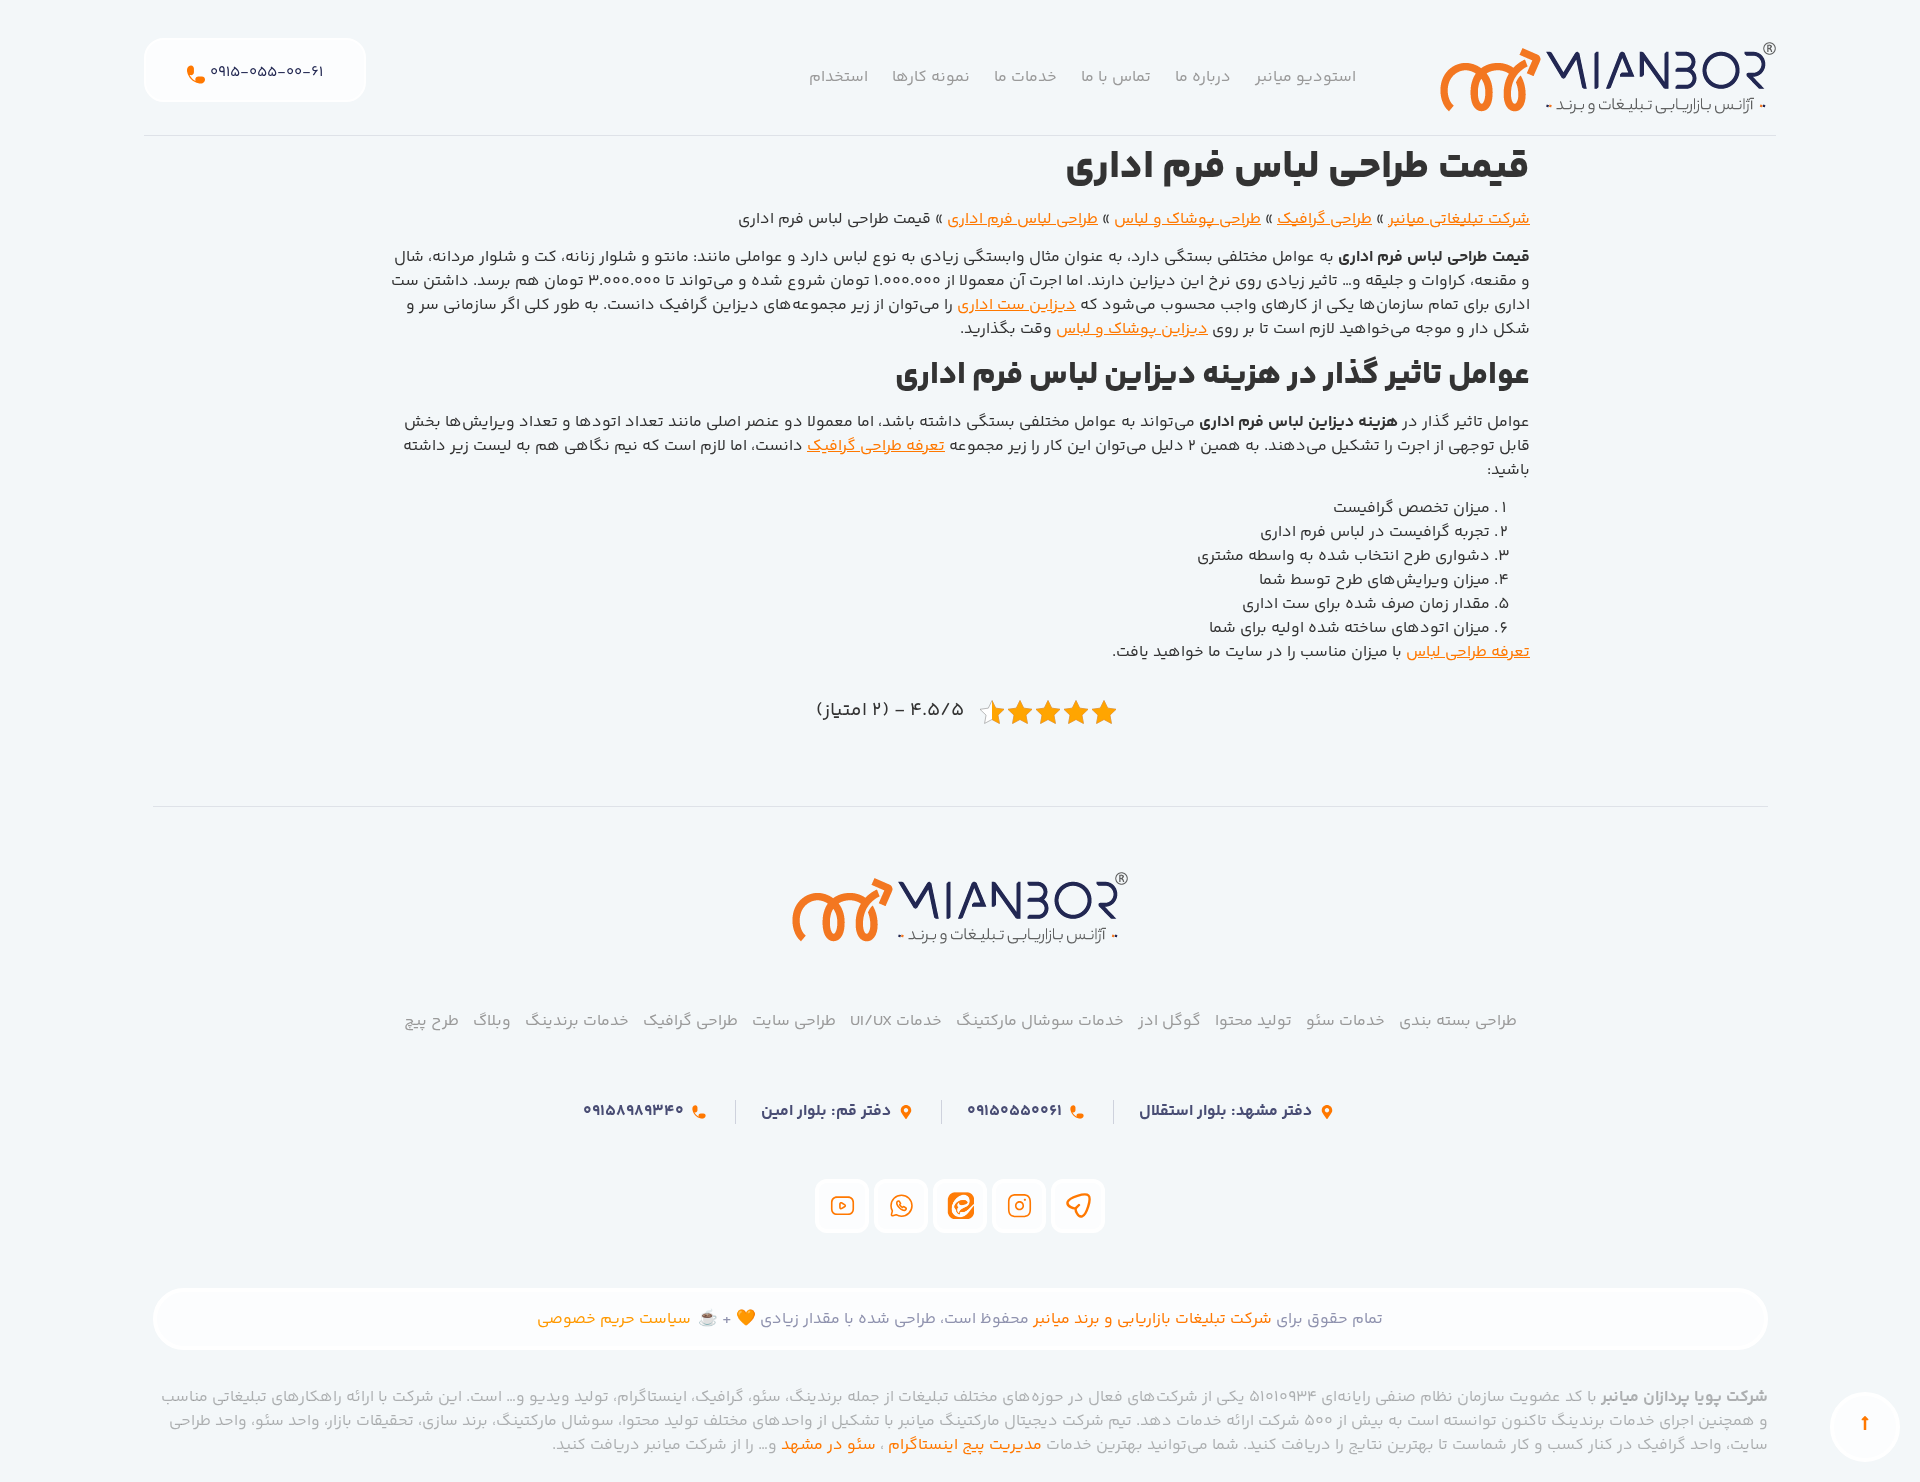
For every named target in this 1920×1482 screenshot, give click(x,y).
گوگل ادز (1169, 1021)
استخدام (838, 77)
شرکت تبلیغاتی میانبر (1459, 219)
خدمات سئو (1345, 1021)
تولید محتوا (1253, 1021)
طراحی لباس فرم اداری (1022, 219)
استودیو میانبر (1305, 77)
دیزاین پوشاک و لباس (1132, 329)
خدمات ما (1025, 77)
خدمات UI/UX (896, 1021)
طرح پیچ (431, 1021)
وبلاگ (492, 1021)
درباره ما (1203, 77)
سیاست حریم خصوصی (614, 1319)
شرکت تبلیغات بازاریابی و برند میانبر (1152, 1319)
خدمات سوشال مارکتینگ (1040, 1021)
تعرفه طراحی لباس (1468, 652)
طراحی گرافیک (1324, 219)
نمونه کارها (931, 77)
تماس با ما (1116, 77)
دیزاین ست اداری (1016, 305)
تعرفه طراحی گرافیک (876, 446)
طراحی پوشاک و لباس (1187, 219)
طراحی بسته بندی (1458, 1021)
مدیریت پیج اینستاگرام (965, 1445)
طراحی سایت (794, 1021)
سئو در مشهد (828, 1445)
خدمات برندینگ (577, 1021)
